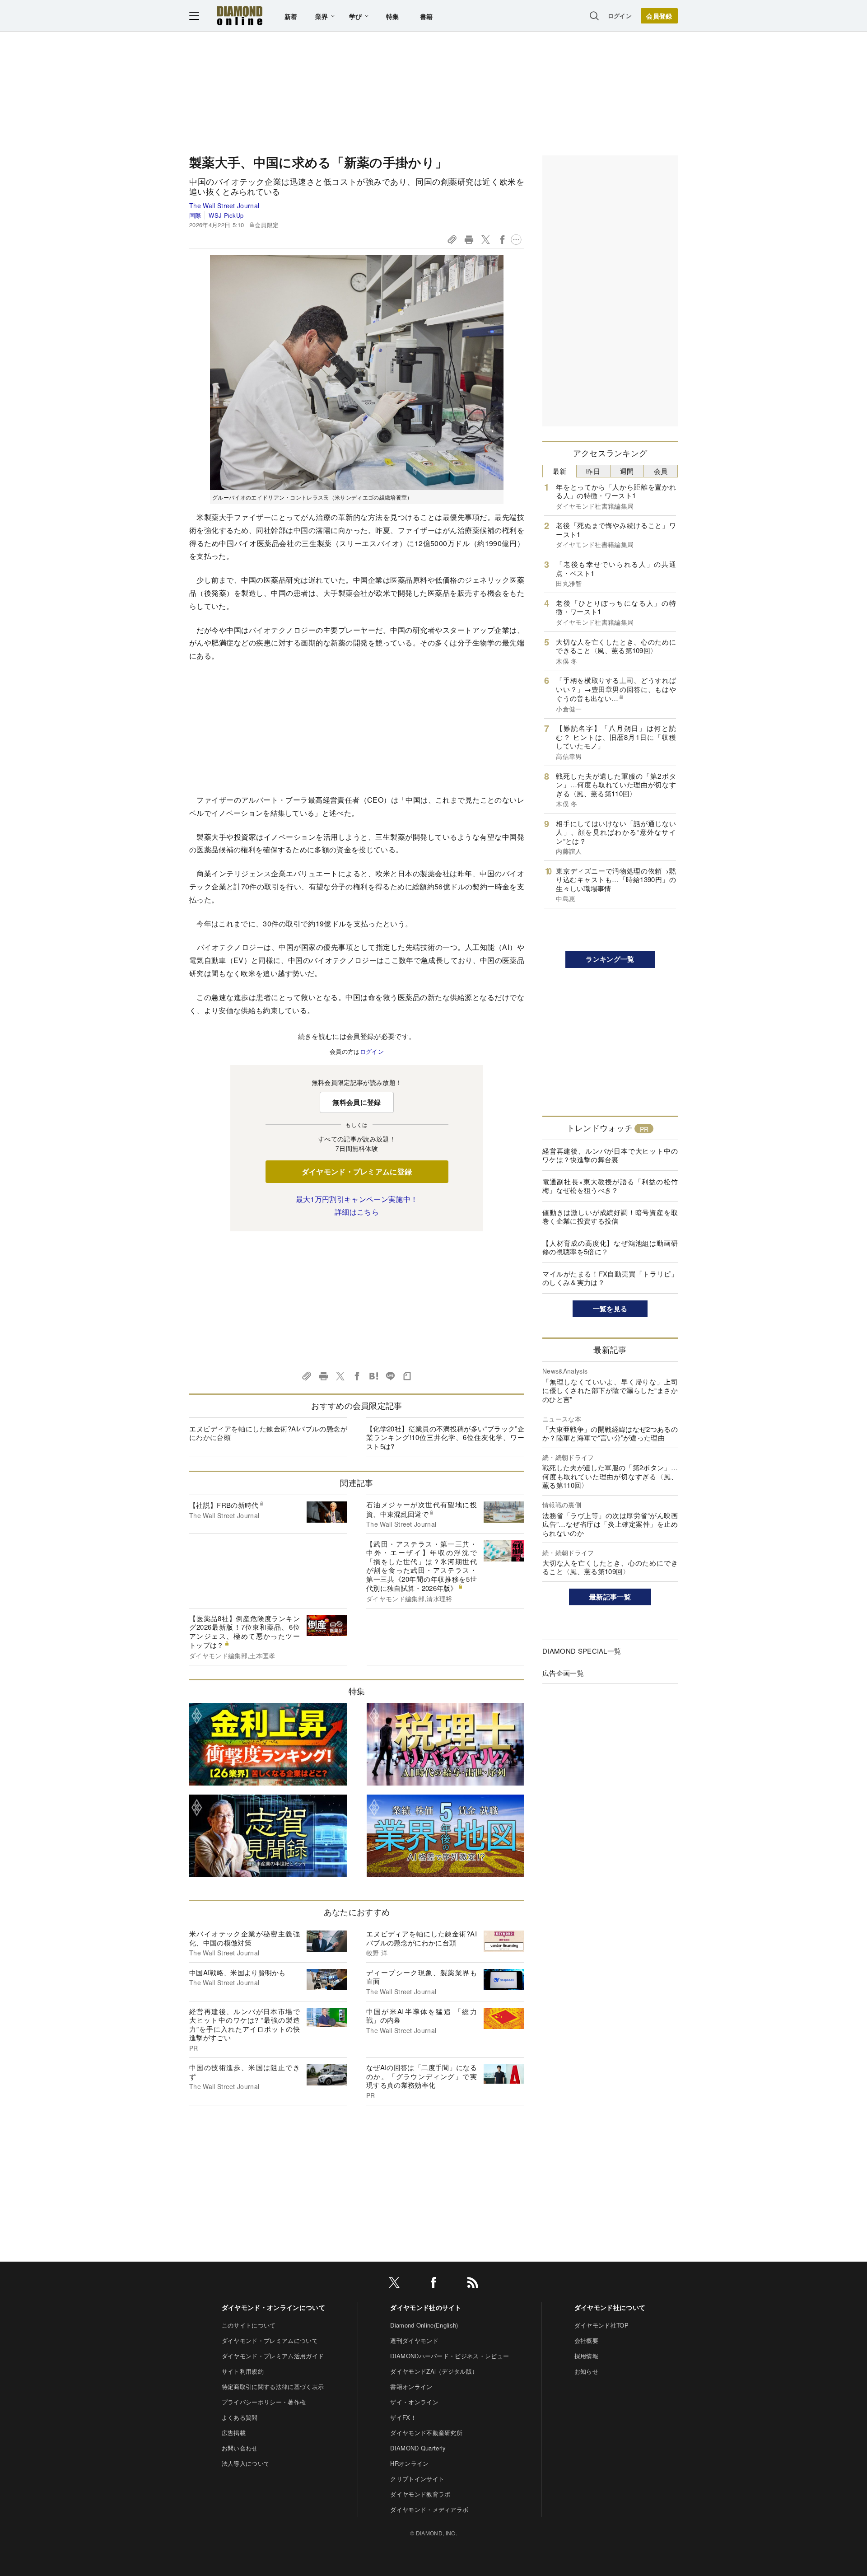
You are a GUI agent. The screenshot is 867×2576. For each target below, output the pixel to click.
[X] (394, 2284)
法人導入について (246, 2463)
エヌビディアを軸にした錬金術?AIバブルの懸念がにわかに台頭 (268, 1433)
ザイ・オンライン (414, 2402)
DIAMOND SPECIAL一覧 (582, 1651)
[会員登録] (659, 16)
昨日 (593, 471)
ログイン (620, 16)
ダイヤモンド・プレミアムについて (270, 2340)
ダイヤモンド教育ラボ (420, 2494)
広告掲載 (234, 2433)
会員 (661, 471)
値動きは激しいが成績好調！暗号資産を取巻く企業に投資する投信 (610, 1217)
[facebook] (433, 2284)
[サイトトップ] (240, 16)
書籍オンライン (411, 2387)
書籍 (427, 16)
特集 (393, 16)
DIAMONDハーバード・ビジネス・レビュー (450, 2356)
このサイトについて (249, 2325)
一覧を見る (610, 1309)
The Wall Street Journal (224, 206)
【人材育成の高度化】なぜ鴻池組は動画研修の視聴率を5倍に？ (610, 1247)
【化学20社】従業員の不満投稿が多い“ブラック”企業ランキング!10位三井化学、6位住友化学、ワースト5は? (445, 1437)
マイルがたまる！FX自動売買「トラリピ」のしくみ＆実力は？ (610, 1278)
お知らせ (586, 2371)
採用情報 (586, 2356)
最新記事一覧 (610, 1597)
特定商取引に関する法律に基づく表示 (273, 2387)
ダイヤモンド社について (610, 2307)
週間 (627, 471)
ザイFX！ (403, 2417)
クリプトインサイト (417, 2479)
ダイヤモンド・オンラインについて (273, 2307)
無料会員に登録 (357, 1102)
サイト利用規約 (243, 2371)
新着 (291, 16)
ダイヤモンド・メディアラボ (429, 2509)
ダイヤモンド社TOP (601, 2325)
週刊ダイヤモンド (414, 2340)
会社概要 (586, 2340)
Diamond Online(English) (424, 2325)
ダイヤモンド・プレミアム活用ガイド (273, 2356)
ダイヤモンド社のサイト (426, 2307)
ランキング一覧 (610, 959)
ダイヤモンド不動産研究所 (426, 2433)
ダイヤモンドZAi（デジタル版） (434, 2371)
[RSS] (473, 2284)
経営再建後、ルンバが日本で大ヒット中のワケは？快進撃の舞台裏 (610, 1155)
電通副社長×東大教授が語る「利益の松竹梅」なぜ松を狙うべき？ (610, 1186)
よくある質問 (240, 2417)
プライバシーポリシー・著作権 (264, 2402)
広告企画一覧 (563, 1673)
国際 (195, 215)
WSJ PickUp (226, 215)
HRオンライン (409, 2463)
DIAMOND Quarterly (418, 2448)
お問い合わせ (240, 2448)
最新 (560, 471)
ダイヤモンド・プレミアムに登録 (357, 1171)
